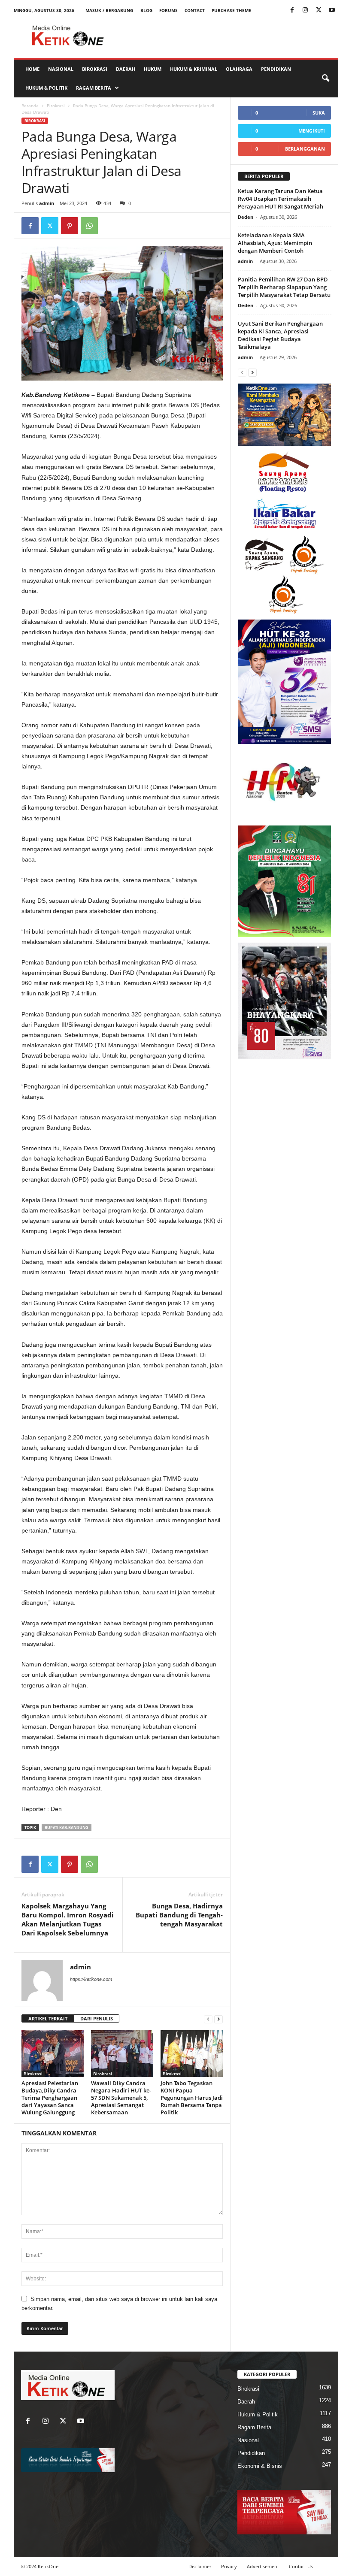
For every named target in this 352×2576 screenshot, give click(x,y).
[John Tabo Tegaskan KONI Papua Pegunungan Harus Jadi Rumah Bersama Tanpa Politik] (192, 2053)
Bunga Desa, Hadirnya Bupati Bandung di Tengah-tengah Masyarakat (179, 1915)
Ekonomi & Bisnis (260, 2466)
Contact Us (301, 2566)
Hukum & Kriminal (194, 69)
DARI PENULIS (97, 2018)
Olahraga (239, 69)
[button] (325, 79)
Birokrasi (95, 69)
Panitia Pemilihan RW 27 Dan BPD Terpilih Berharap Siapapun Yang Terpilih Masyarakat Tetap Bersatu (284, 287)
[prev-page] (208, 2019)
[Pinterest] (70, 226)
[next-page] (218, 2019)
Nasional (61, 69)
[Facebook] (292, 11)
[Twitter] (319, 11)
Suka (319, 113)
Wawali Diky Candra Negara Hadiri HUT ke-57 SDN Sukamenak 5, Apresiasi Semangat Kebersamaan (121, 2098)
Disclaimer (200, 2566)
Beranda (30, 106)
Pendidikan (276, 69)
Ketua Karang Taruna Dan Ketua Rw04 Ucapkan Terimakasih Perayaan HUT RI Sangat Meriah (281, 199)
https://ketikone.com (91, 1979)
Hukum (153, 69)
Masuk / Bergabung (109, 10)
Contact (195, 10)
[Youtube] (332, 11)
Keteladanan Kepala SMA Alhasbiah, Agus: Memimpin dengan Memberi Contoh (275, 243)
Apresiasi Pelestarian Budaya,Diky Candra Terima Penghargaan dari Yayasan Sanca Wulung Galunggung (50, 2098)
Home (32, 69)
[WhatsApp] (89, 226)
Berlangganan (305, 149)
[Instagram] (305, 11)
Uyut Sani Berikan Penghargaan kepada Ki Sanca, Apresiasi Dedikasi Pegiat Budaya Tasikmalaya (280, 335)
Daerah (126, 69)
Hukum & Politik (46, 88)
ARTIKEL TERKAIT (48, 2018)
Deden (246, 217)
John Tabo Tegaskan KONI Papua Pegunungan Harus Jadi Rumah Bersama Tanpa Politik (192, 2098)
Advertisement (263, 2566)
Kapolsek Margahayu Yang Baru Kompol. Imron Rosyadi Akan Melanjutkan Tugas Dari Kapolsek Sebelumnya (68, 1919)
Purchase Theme (231, 10)
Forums (168, 10)
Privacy (229, 2566)
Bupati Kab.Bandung (67, 1828)
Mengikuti (312, 131)
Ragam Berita (94, 88)
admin (47, 203)
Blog (146, 10)
